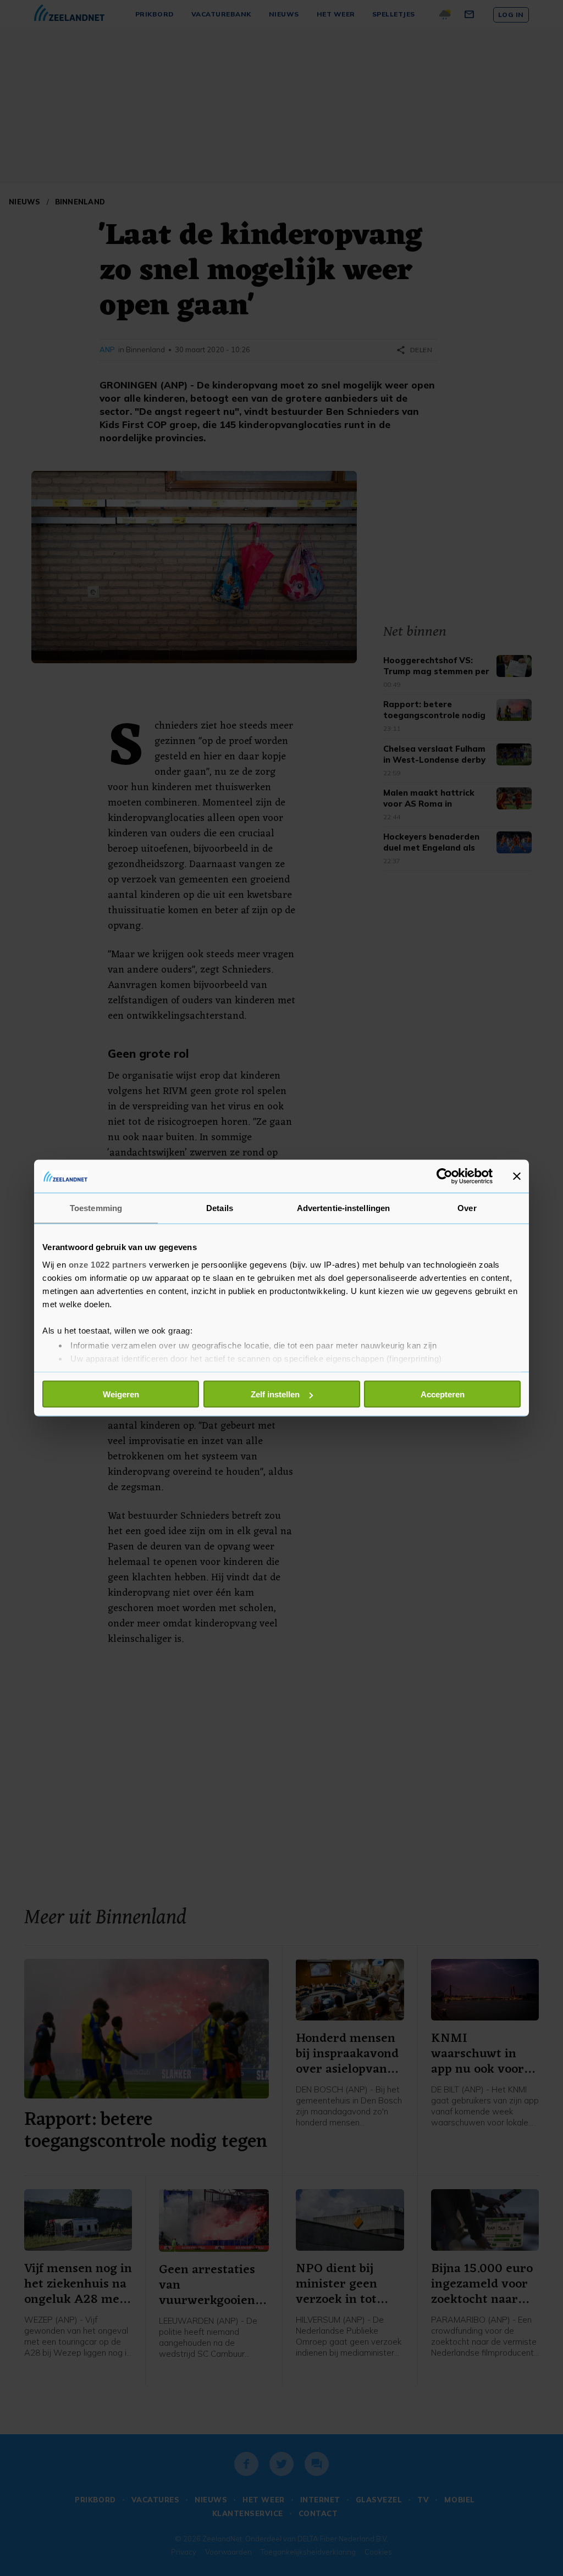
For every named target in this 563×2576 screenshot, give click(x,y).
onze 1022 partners (108, 1264)
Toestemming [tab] (96, 1208)
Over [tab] (467, 1208)
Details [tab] (220, 1208)
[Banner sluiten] (517, 1176)
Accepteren (443, 1394)
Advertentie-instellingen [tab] (343, 1208)
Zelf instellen (275, 1394)
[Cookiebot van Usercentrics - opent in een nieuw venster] (445, 1176)
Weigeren (121, 1394)
